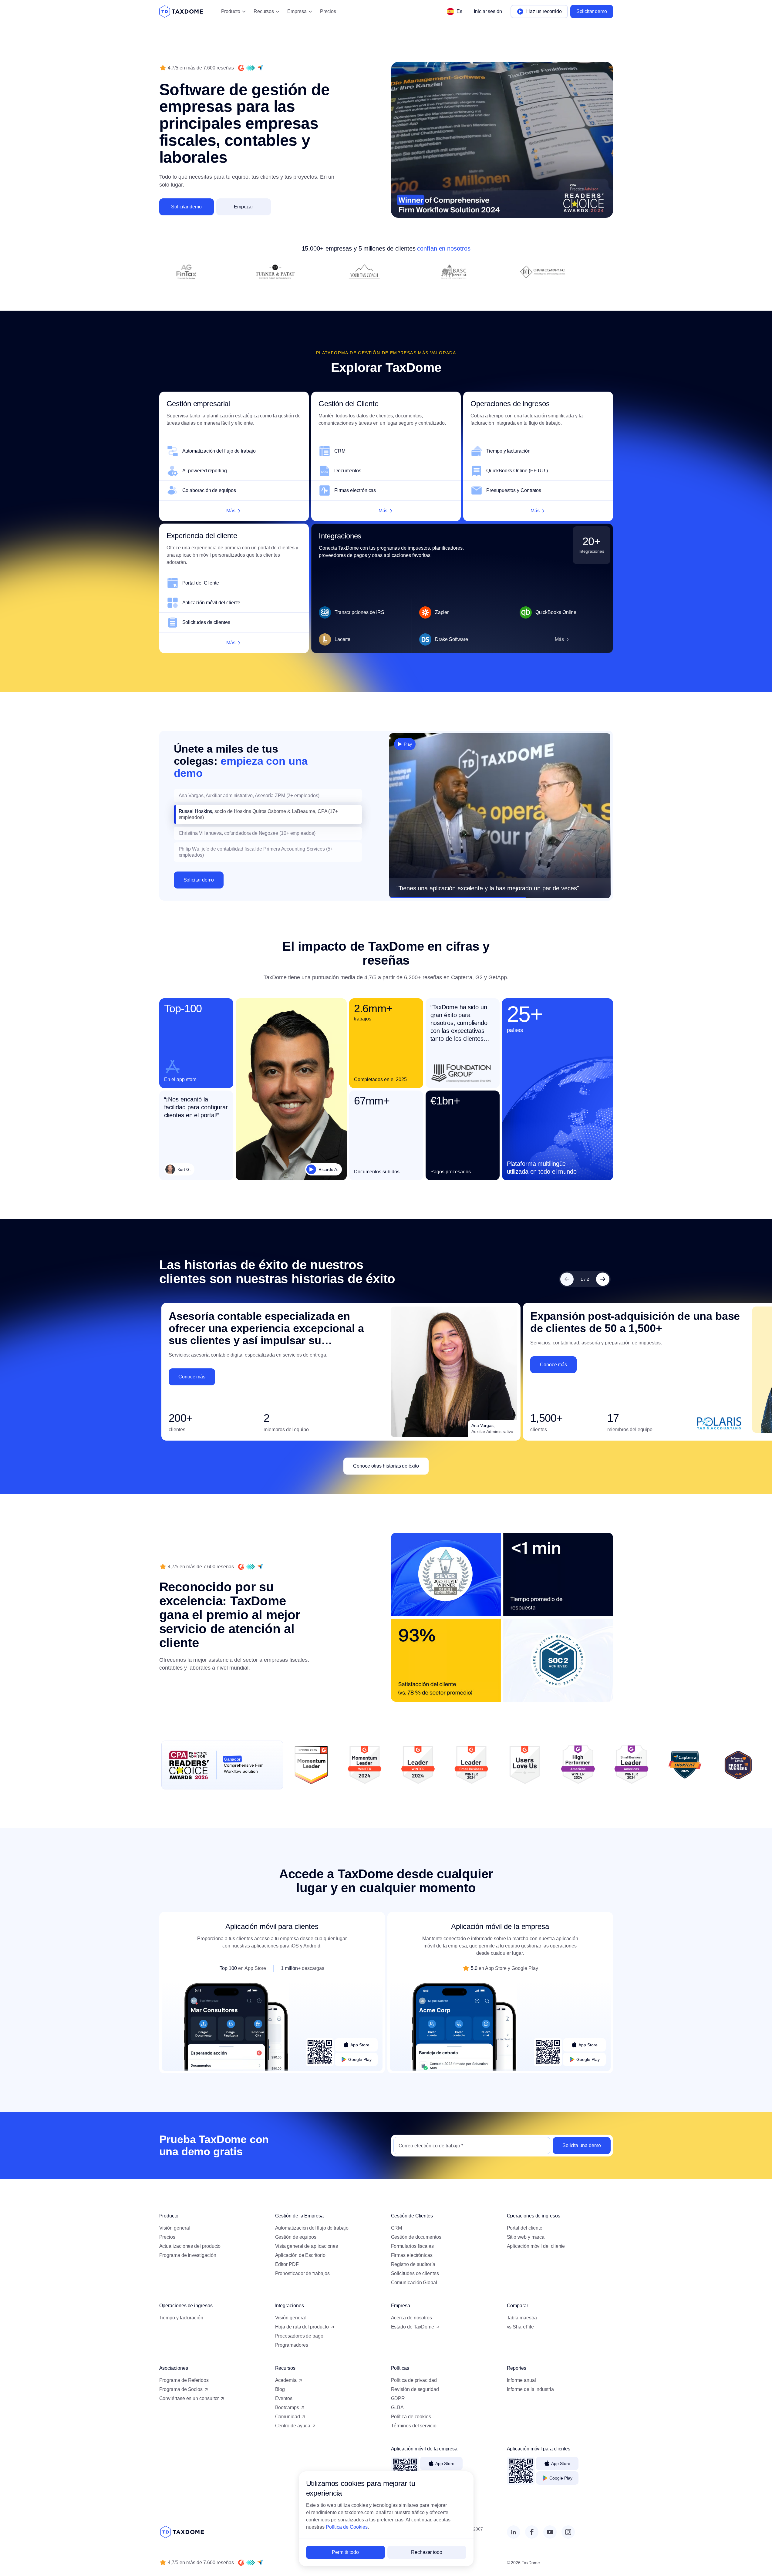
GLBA (398, 2407)
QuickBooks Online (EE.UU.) (517, 471)
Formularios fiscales (412, 2246)
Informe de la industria (530, 2389)
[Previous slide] (567, 1279)
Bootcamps (287, 2407)
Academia (286, 2380)
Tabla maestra (522, 2318)
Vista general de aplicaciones (307, 2246)
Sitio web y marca (526, 2237)
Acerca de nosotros (412, 2318)
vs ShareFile (520, 2327)
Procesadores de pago (299, 2336)
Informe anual (521, 2380)
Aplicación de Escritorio (300, 2255)
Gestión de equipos (296, 2237)
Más (231, 511)
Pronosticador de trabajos (302, 2273)
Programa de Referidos (184, 2380)
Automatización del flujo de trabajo (219, 451)
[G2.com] (241, 68)
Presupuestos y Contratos (514, 490)
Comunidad (288, 2417)
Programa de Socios (181, 2389)
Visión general (175, 2228)
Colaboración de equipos (209, 490)
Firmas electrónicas (355, 490)
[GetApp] (251, 68)
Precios (328, 11)
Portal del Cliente (201, 583)
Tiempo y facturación (508, 451)
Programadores (292, 2345)
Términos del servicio (414, 2426)
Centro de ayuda (293, 2426)
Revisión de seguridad (415, 2389)
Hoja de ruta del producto (302, 2327)
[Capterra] (260, 68)
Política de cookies (411, 2417)
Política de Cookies (347, 2527)
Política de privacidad (414, 2380)
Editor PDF (287, 2264)
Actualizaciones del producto (190, 2246)
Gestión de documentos (416, 2237)
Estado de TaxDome (413, 2327)
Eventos (284, 2398)
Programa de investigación (188, 2255)
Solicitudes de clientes (206, 622)
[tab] (268, 796)
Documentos (348, 471)
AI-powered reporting (205, 471)
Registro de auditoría (413, 2264)
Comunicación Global (414, 2283)
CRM (340, 451)
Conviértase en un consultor (189, 2398)
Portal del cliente (525, 2228)
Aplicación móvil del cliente (211, 603)
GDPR (398, 2398)
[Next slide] (603, 1279)
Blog (280, 2389)
